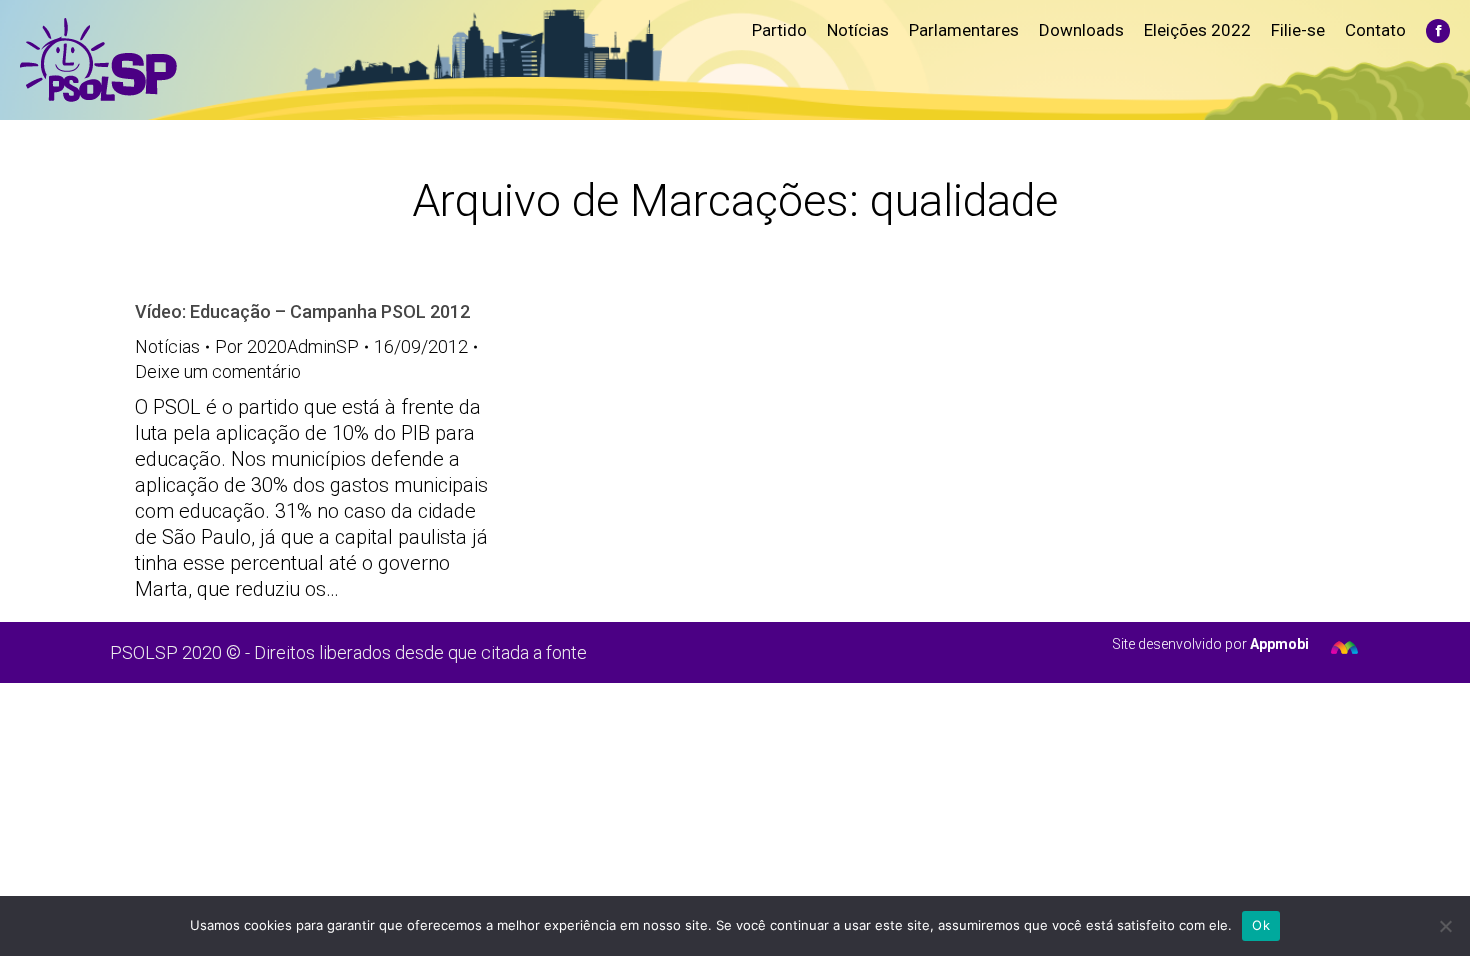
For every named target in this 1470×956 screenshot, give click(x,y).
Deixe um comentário (218, 371)
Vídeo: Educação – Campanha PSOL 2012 (302, 311)
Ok (1261, 925)
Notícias (167, 346)
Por (287, 346)
